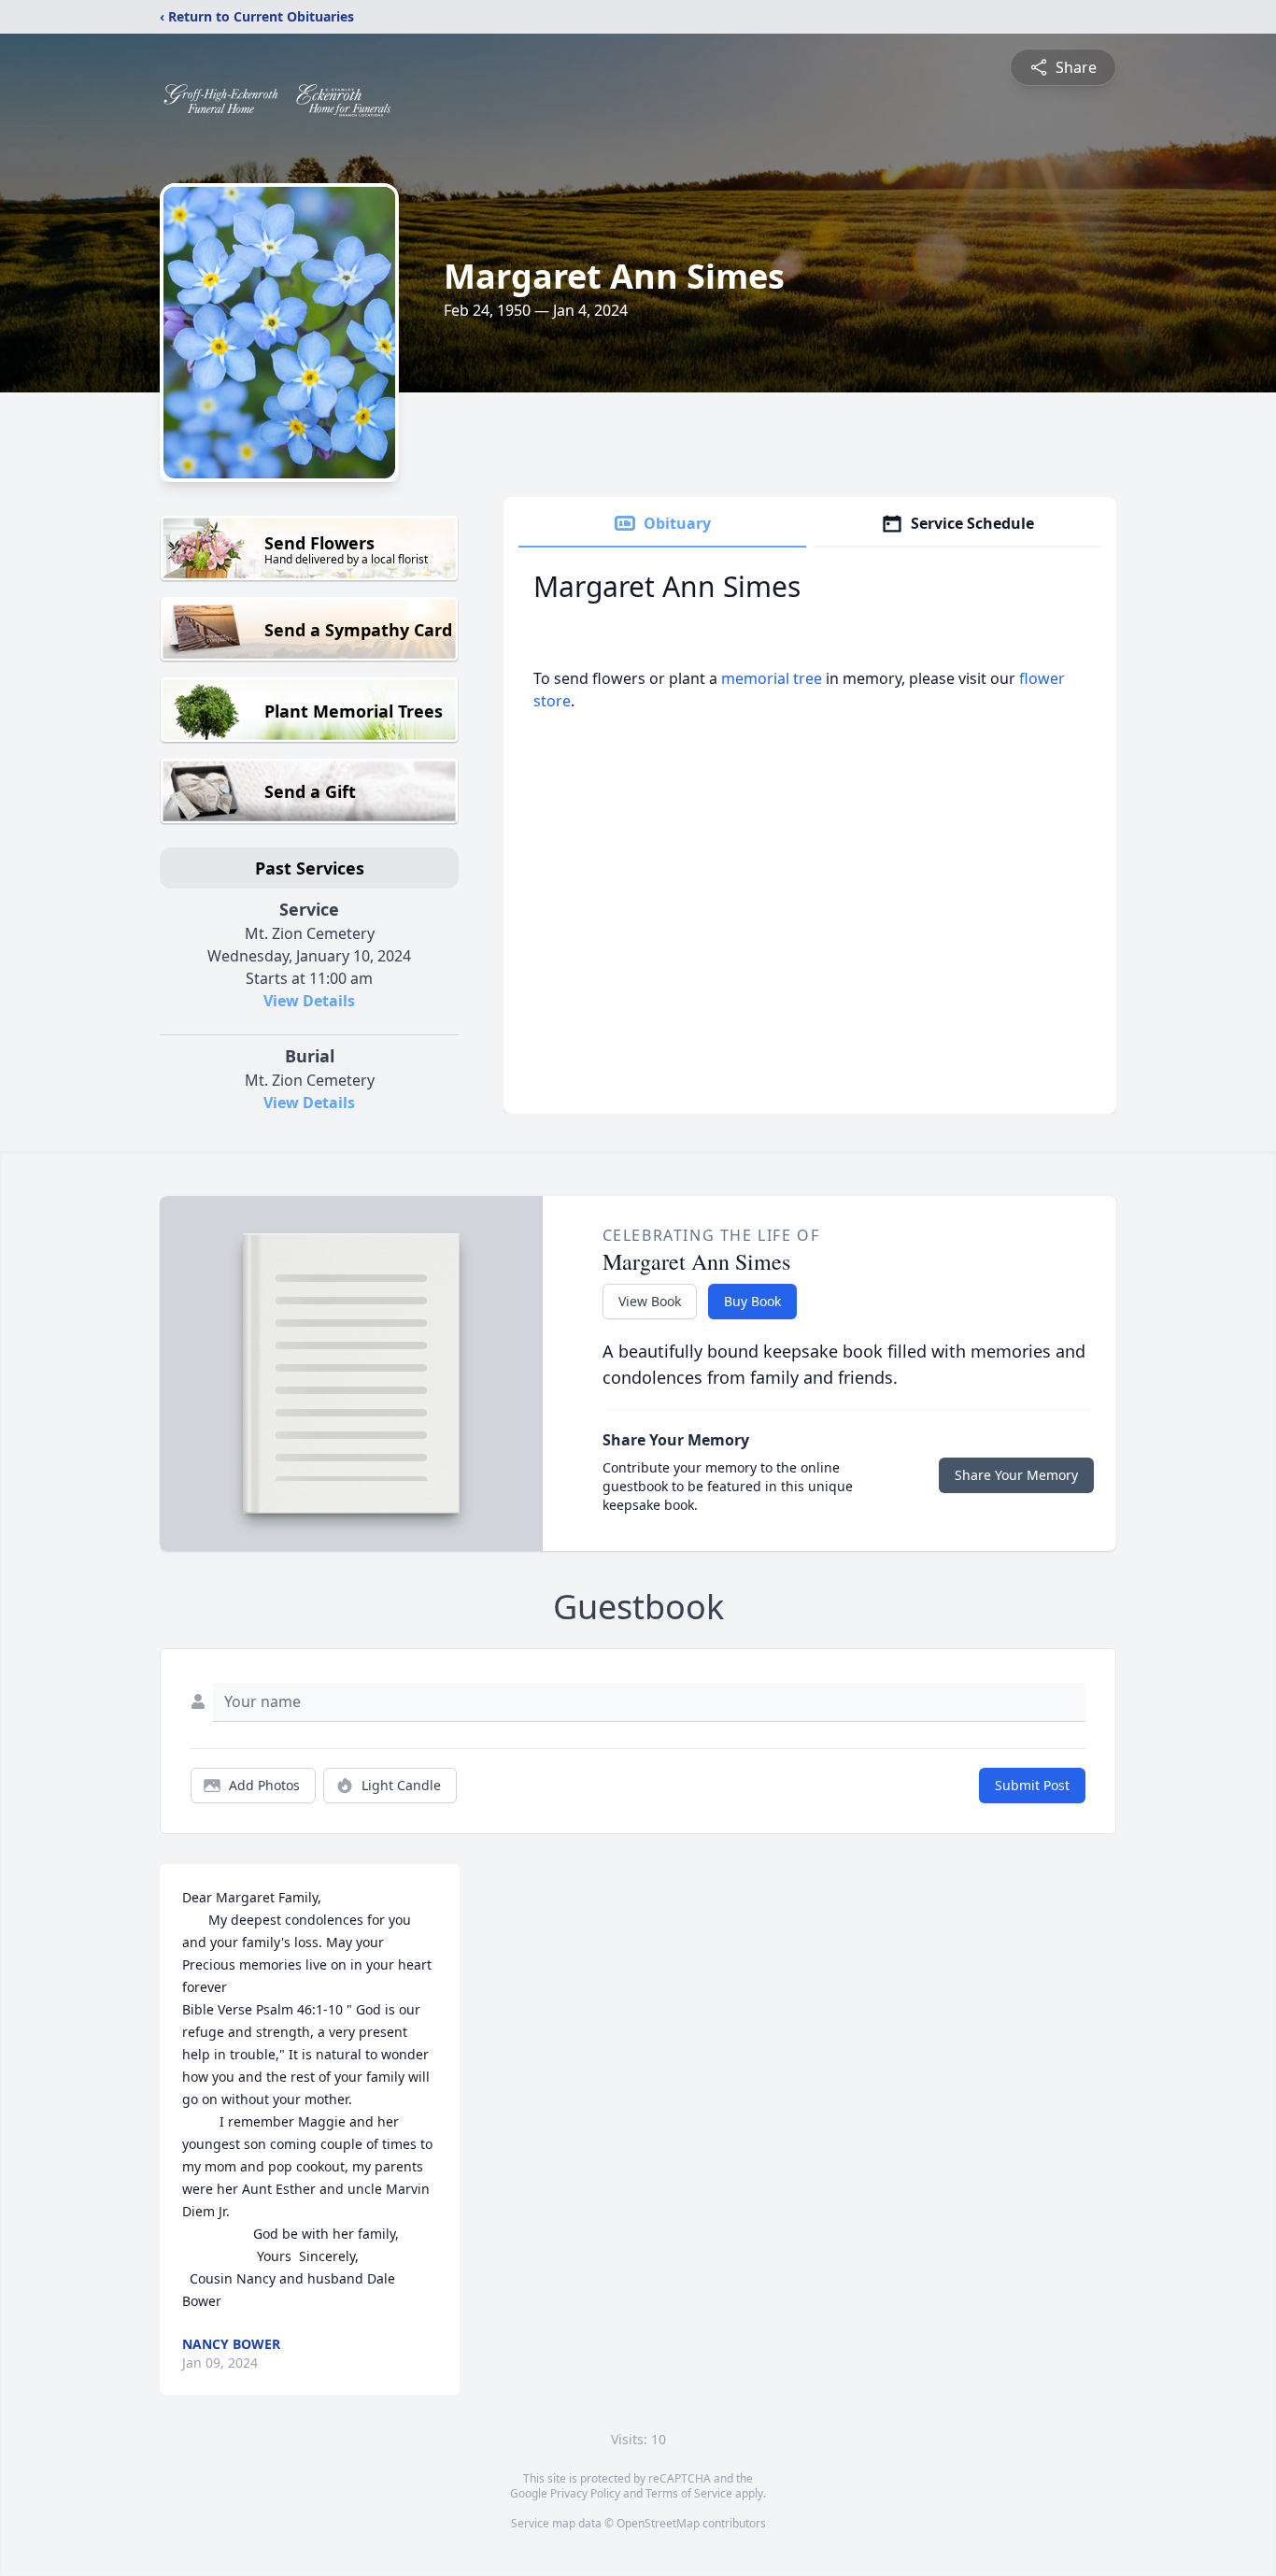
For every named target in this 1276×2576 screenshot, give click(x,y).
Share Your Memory (1016, 1475)
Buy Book (752, 1301)
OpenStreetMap (658, 2523)
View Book (650, 1301)
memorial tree (772, 678)
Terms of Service (689, 2493)
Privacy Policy (585, 2493)
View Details (309, 1001)
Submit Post (1032, 1785)
